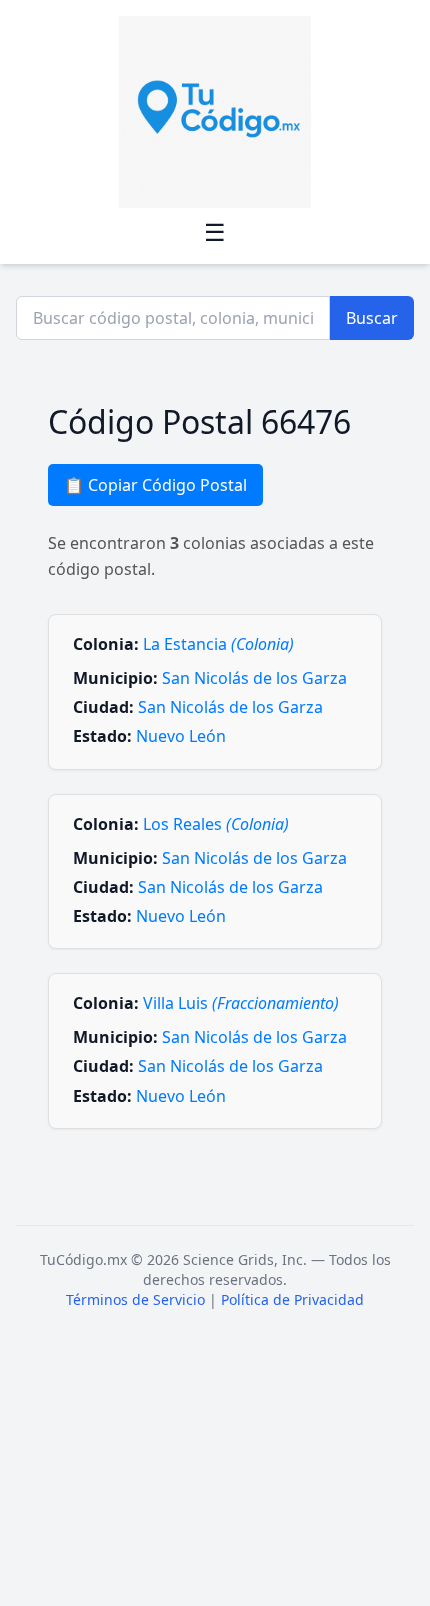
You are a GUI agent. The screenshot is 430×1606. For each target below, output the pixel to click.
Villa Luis (241, 1003)
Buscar (372, 318)
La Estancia (218, 644)
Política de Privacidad (292, 1299)
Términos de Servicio (135, 1299)
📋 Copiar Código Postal (155, 485)
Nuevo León (181, 736)
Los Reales (216, 824)
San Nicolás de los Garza (254, 678)
